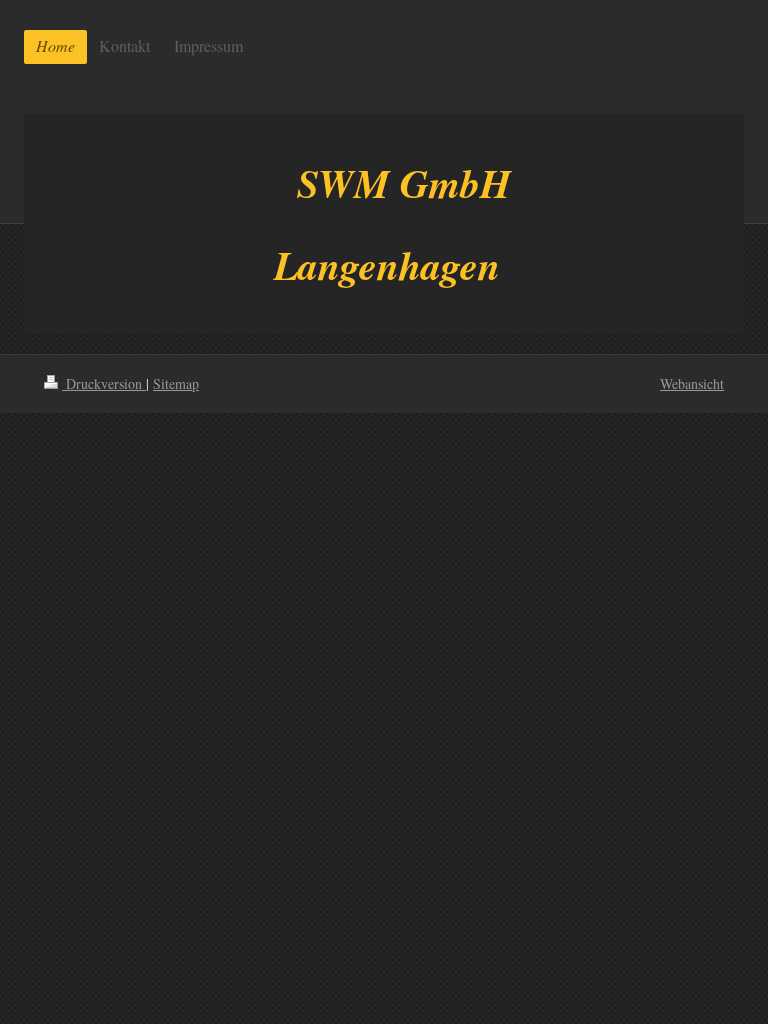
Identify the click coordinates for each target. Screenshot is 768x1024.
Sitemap (176, 383)
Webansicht (692, 383)
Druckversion (104, 383)
